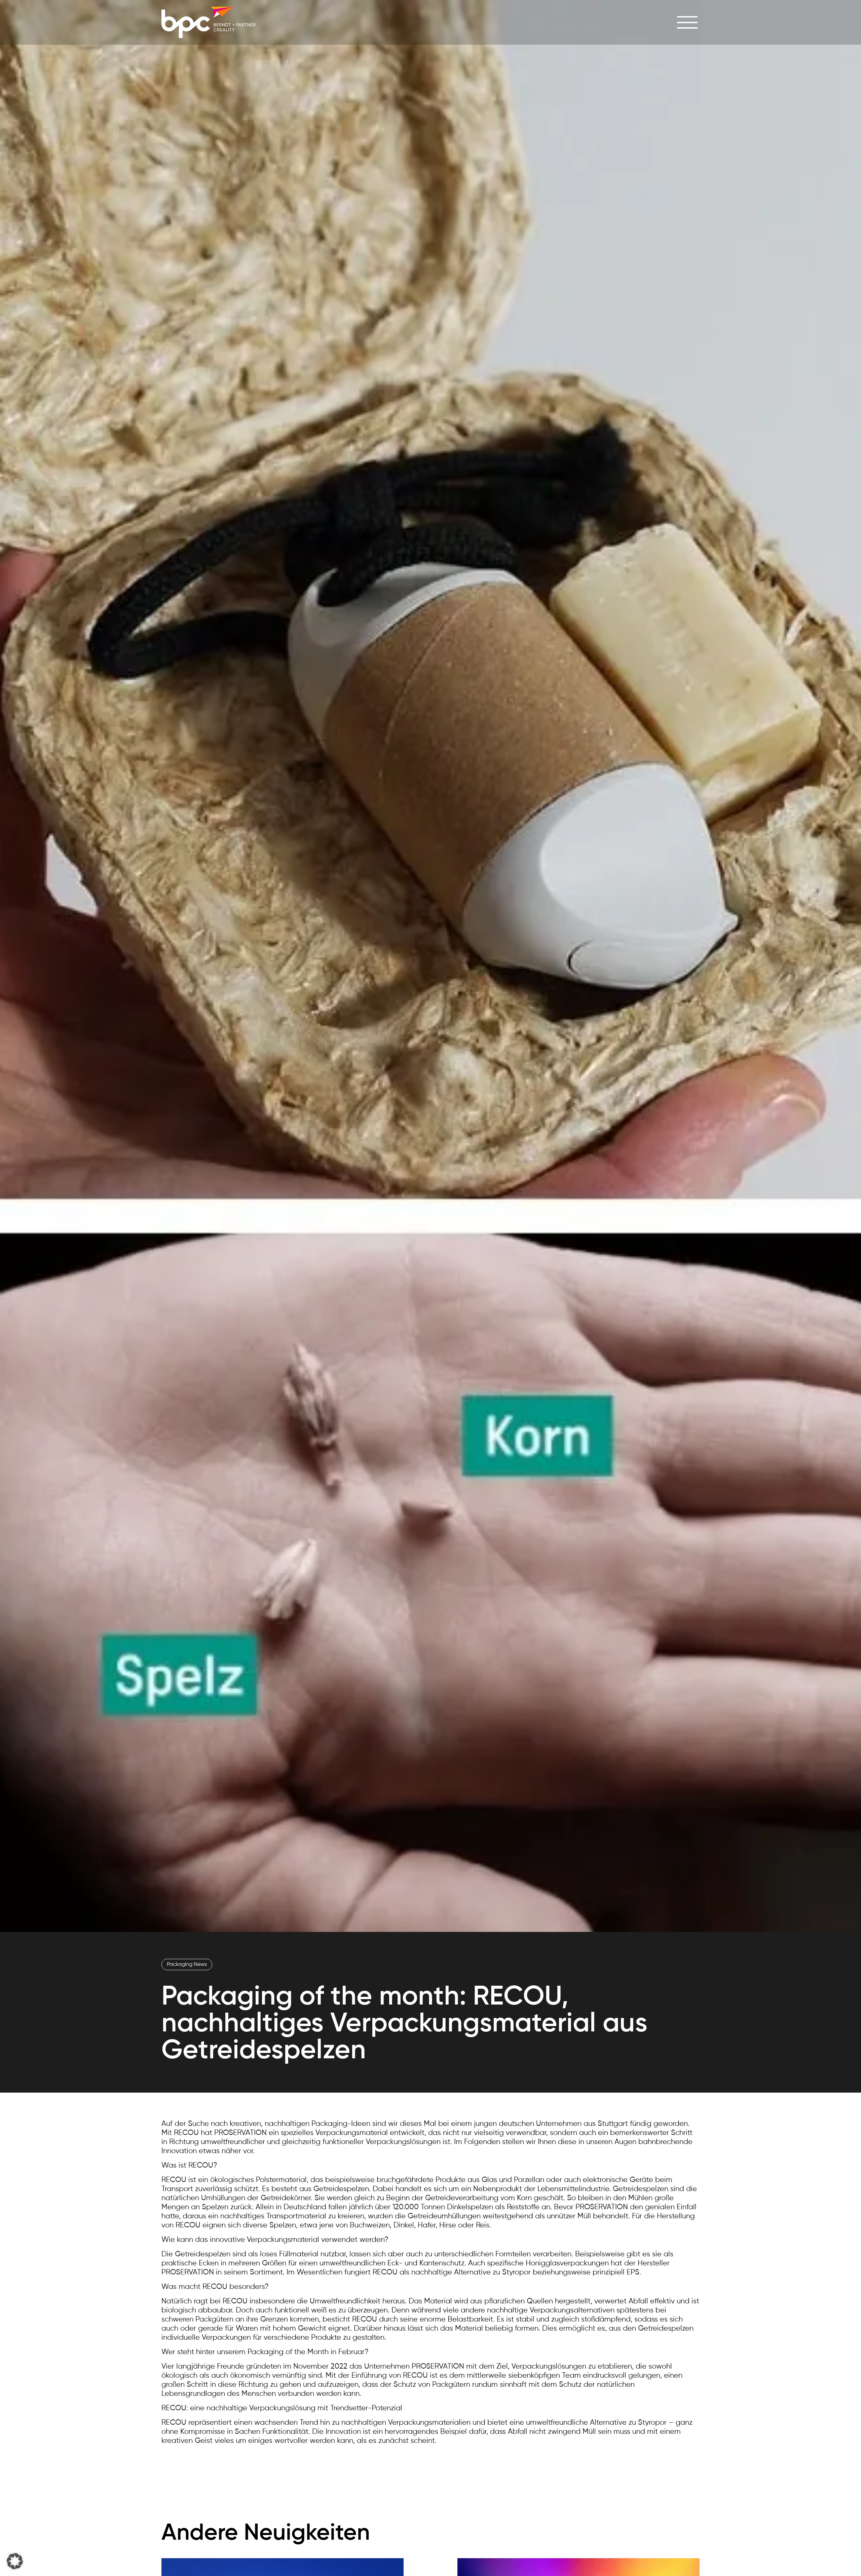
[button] (15, 2561)
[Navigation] (687, 22)
